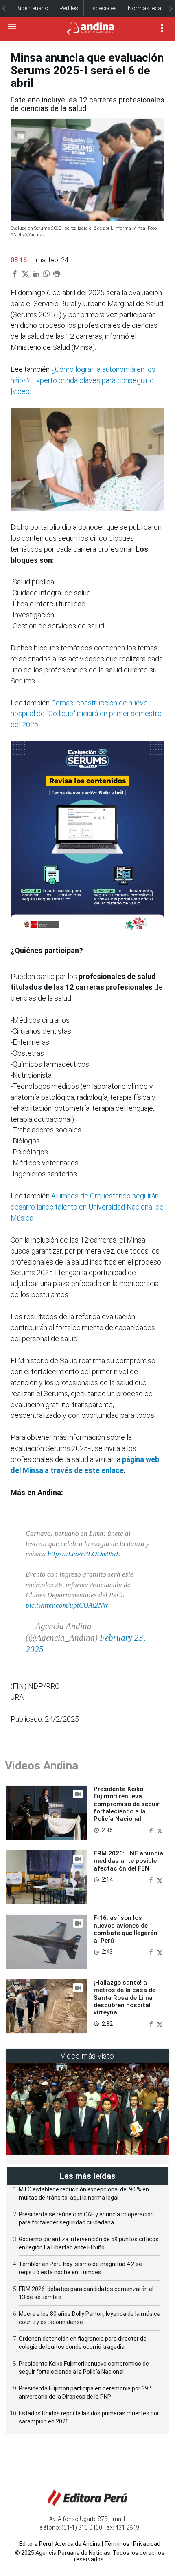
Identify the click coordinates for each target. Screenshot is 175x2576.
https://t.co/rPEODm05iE (84, 1554)
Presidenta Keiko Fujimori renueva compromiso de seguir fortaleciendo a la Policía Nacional (127, 1804)
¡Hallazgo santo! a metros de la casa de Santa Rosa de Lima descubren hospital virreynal (125, 1998)
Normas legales (148, 8)
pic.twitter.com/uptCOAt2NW (67, 1605)
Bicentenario (32, 8)
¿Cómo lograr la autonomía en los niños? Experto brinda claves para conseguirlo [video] (83, 380)
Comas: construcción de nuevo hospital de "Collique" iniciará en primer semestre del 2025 (86, 714)
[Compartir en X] (160, 1830)
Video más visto (87, 2056)
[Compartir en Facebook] (152, 1830)
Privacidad (147, 2544)
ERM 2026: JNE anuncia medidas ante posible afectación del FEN (128, 1861)
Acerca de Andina (78, 2544)
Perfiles (69, 8)
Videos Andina (42, 1766)
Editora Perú (35, 2544)
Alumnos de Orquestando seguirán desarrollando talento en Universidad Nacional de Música (87, 1207)
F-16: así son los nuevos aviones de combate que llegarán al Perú (126, 1929)
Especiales (103, 8)
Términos (117, 2544)
